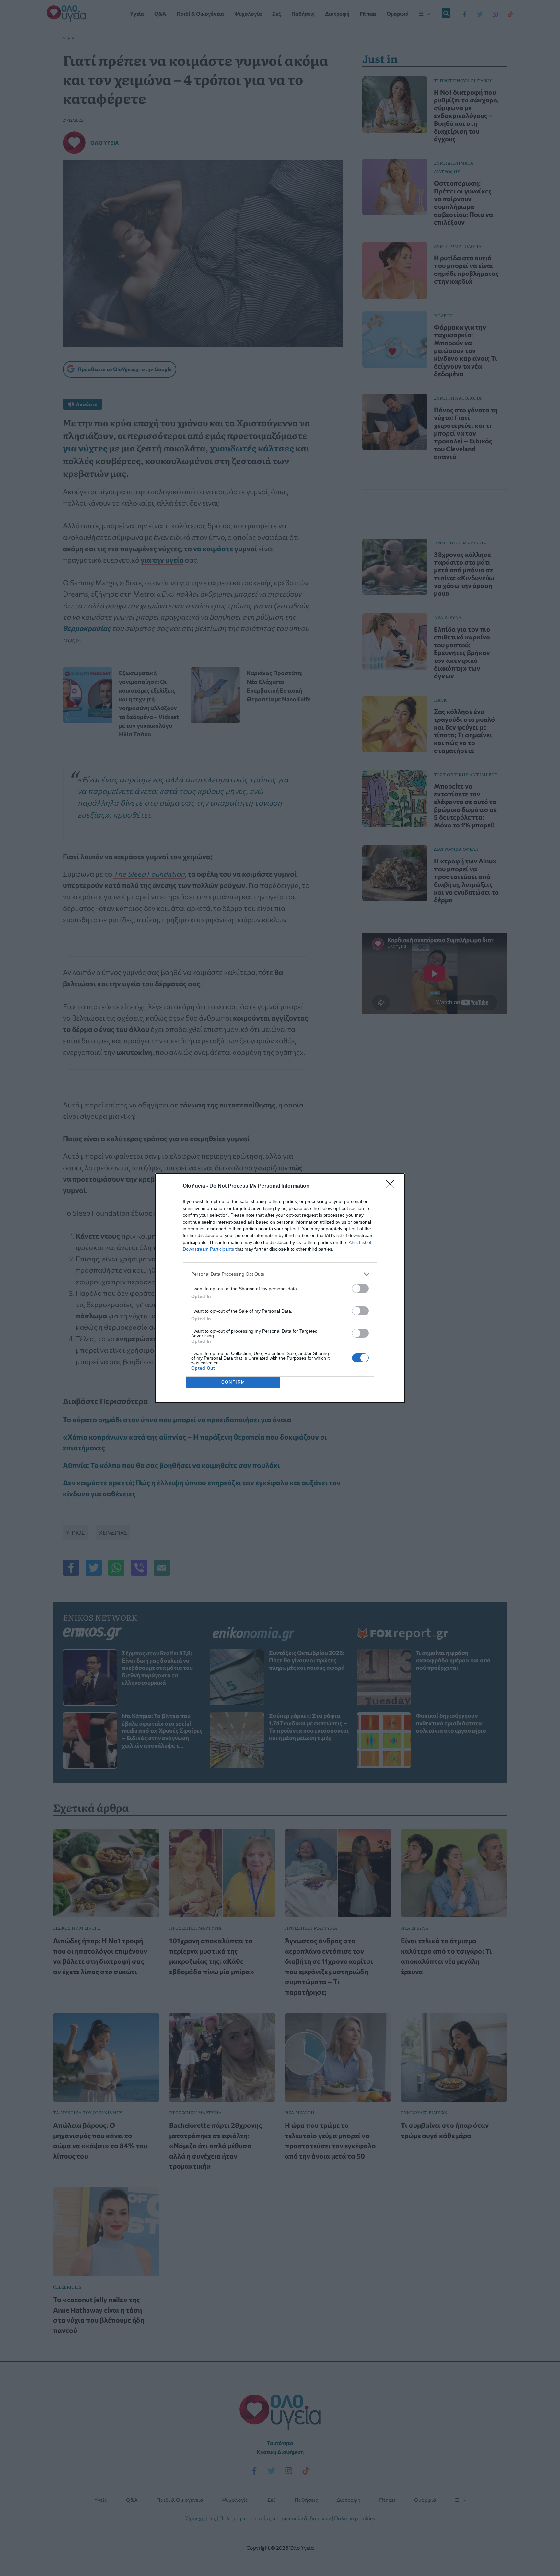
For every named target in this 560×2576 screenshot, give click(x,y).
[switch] (360, 1288)
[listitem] (280, 1274)
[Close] (392, 1186)
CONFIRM (233, 1382)
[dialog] (280, 1288)
